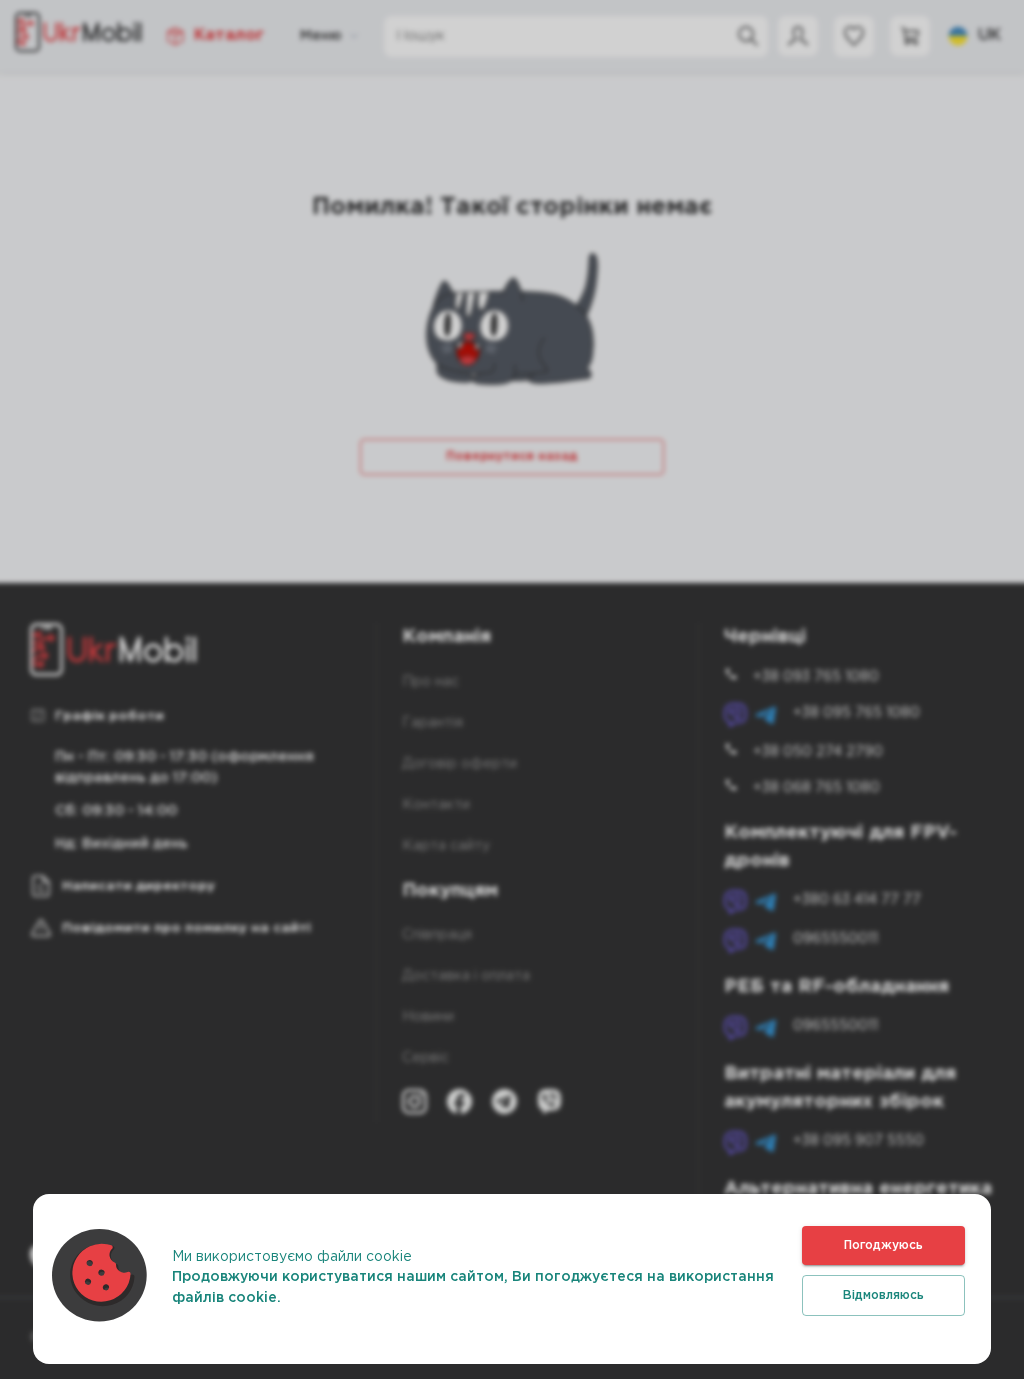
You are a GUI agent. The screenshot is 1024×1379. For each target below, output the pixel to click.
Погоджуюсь (883, 1245)
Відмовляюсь (883, 1295)
